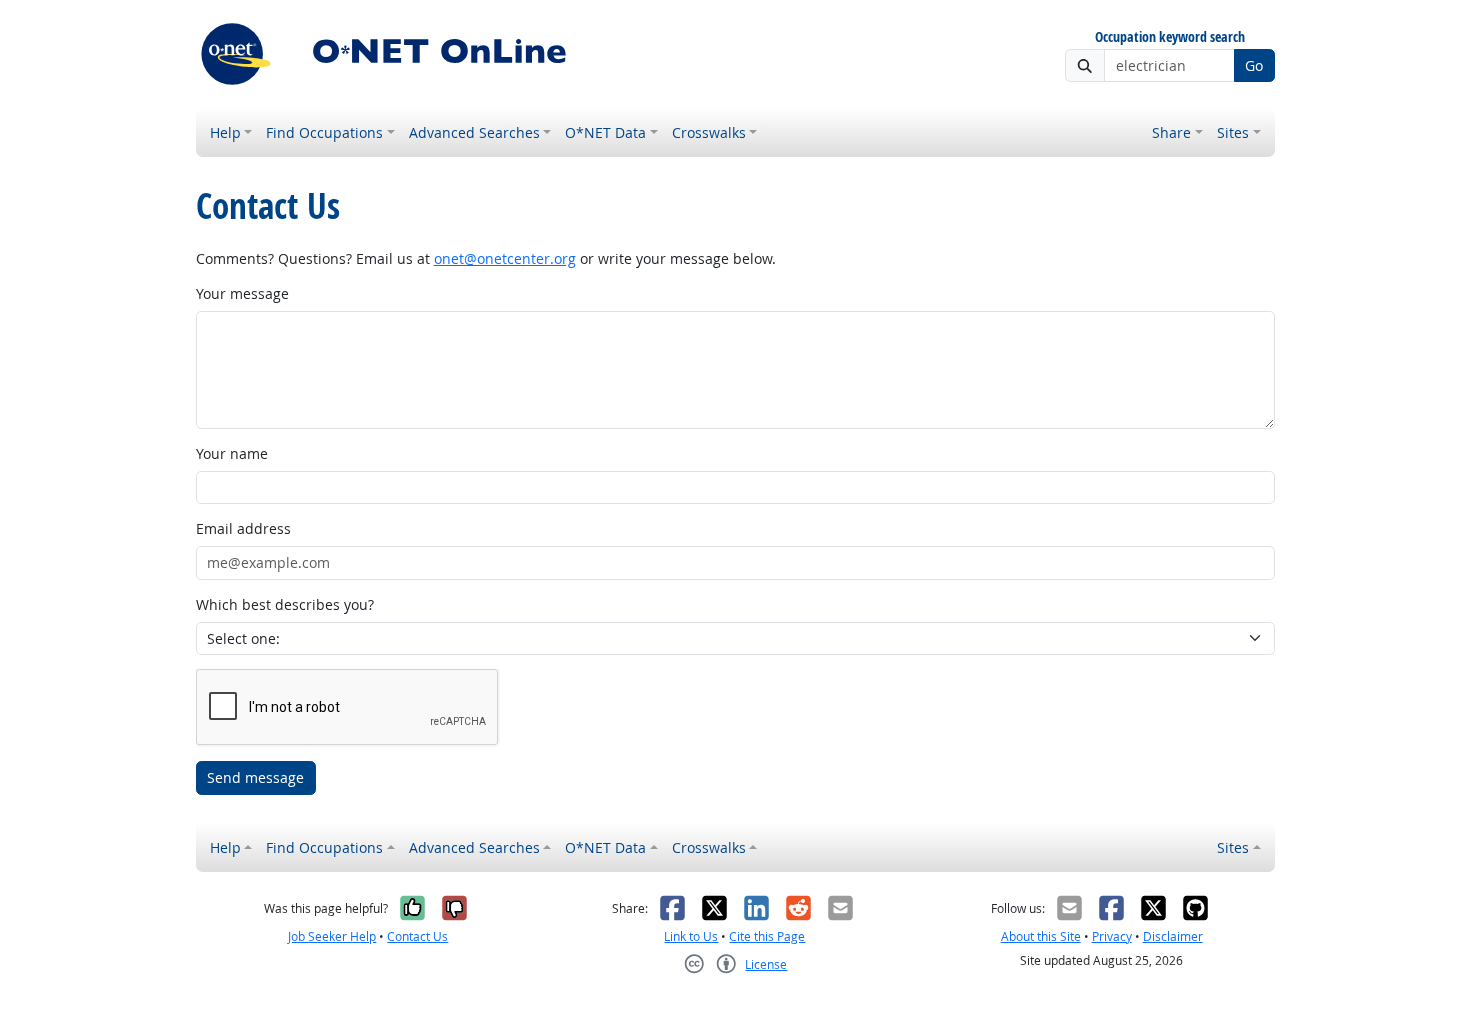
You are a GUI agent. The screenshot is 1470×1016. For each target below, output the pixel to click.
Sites (1233, 132)
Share (1171, 132)
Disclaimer (1173, 936)
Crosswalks (709, 132)
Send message (255, 777)
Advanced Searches (474, 132)
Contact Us (417, 936)
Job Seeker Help (332, 936)
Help (225, 132)
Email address (243, 528)
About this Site (1041, 936)
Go (1254, 65)
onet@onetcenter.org (505, 258)
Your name (232, 453)
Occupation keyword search (1170, 37)
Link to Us (691, 936)
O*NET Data (605, 132)
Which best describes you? (285, 604)
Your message (242, 293)
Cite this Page (767, 936)
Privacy (1112, 936)
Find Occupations (324, 132)
